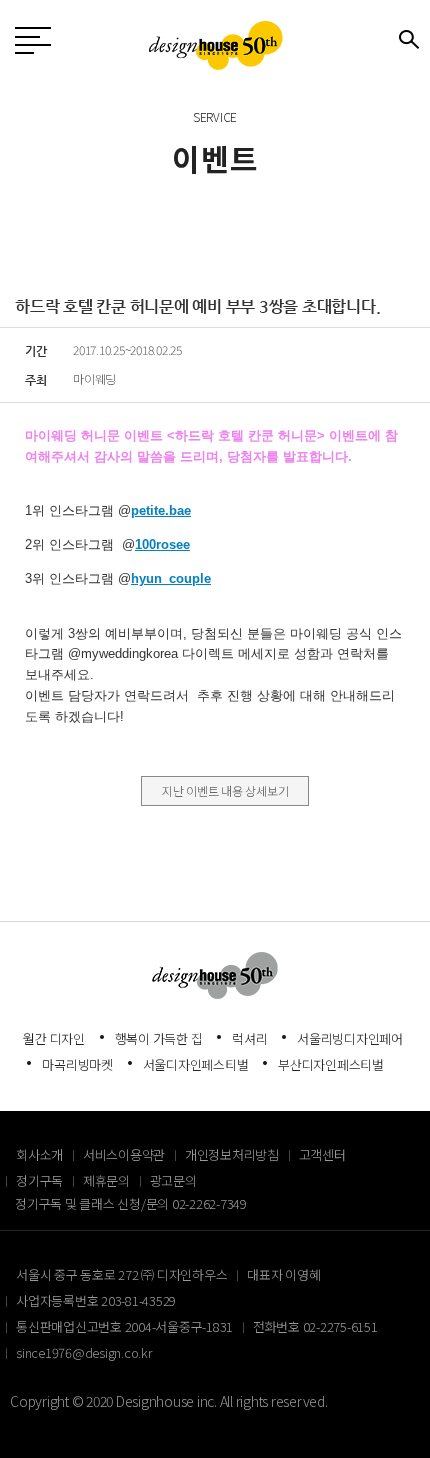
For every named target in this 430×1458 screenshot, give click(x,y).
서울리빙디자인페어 (350, 1038)
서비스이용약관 (124, 1154)
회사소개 (39, 1154)
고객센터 (322, 1154)
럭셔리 (249, 1038)
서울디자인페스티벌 (196, 1064)
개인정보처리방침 (232, 1154)
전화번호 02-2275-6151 (315, 1326)
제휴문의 (106, 1180)
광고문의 (173, 1180)
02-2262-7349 (209, 1203)
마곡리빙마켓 (77, 1064)
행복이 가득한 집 (159, 1038)
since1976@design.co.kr (84, 1352)
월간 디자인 (54, 1038)
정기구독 (39, 1180)
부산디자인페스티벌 (331, 1064)
